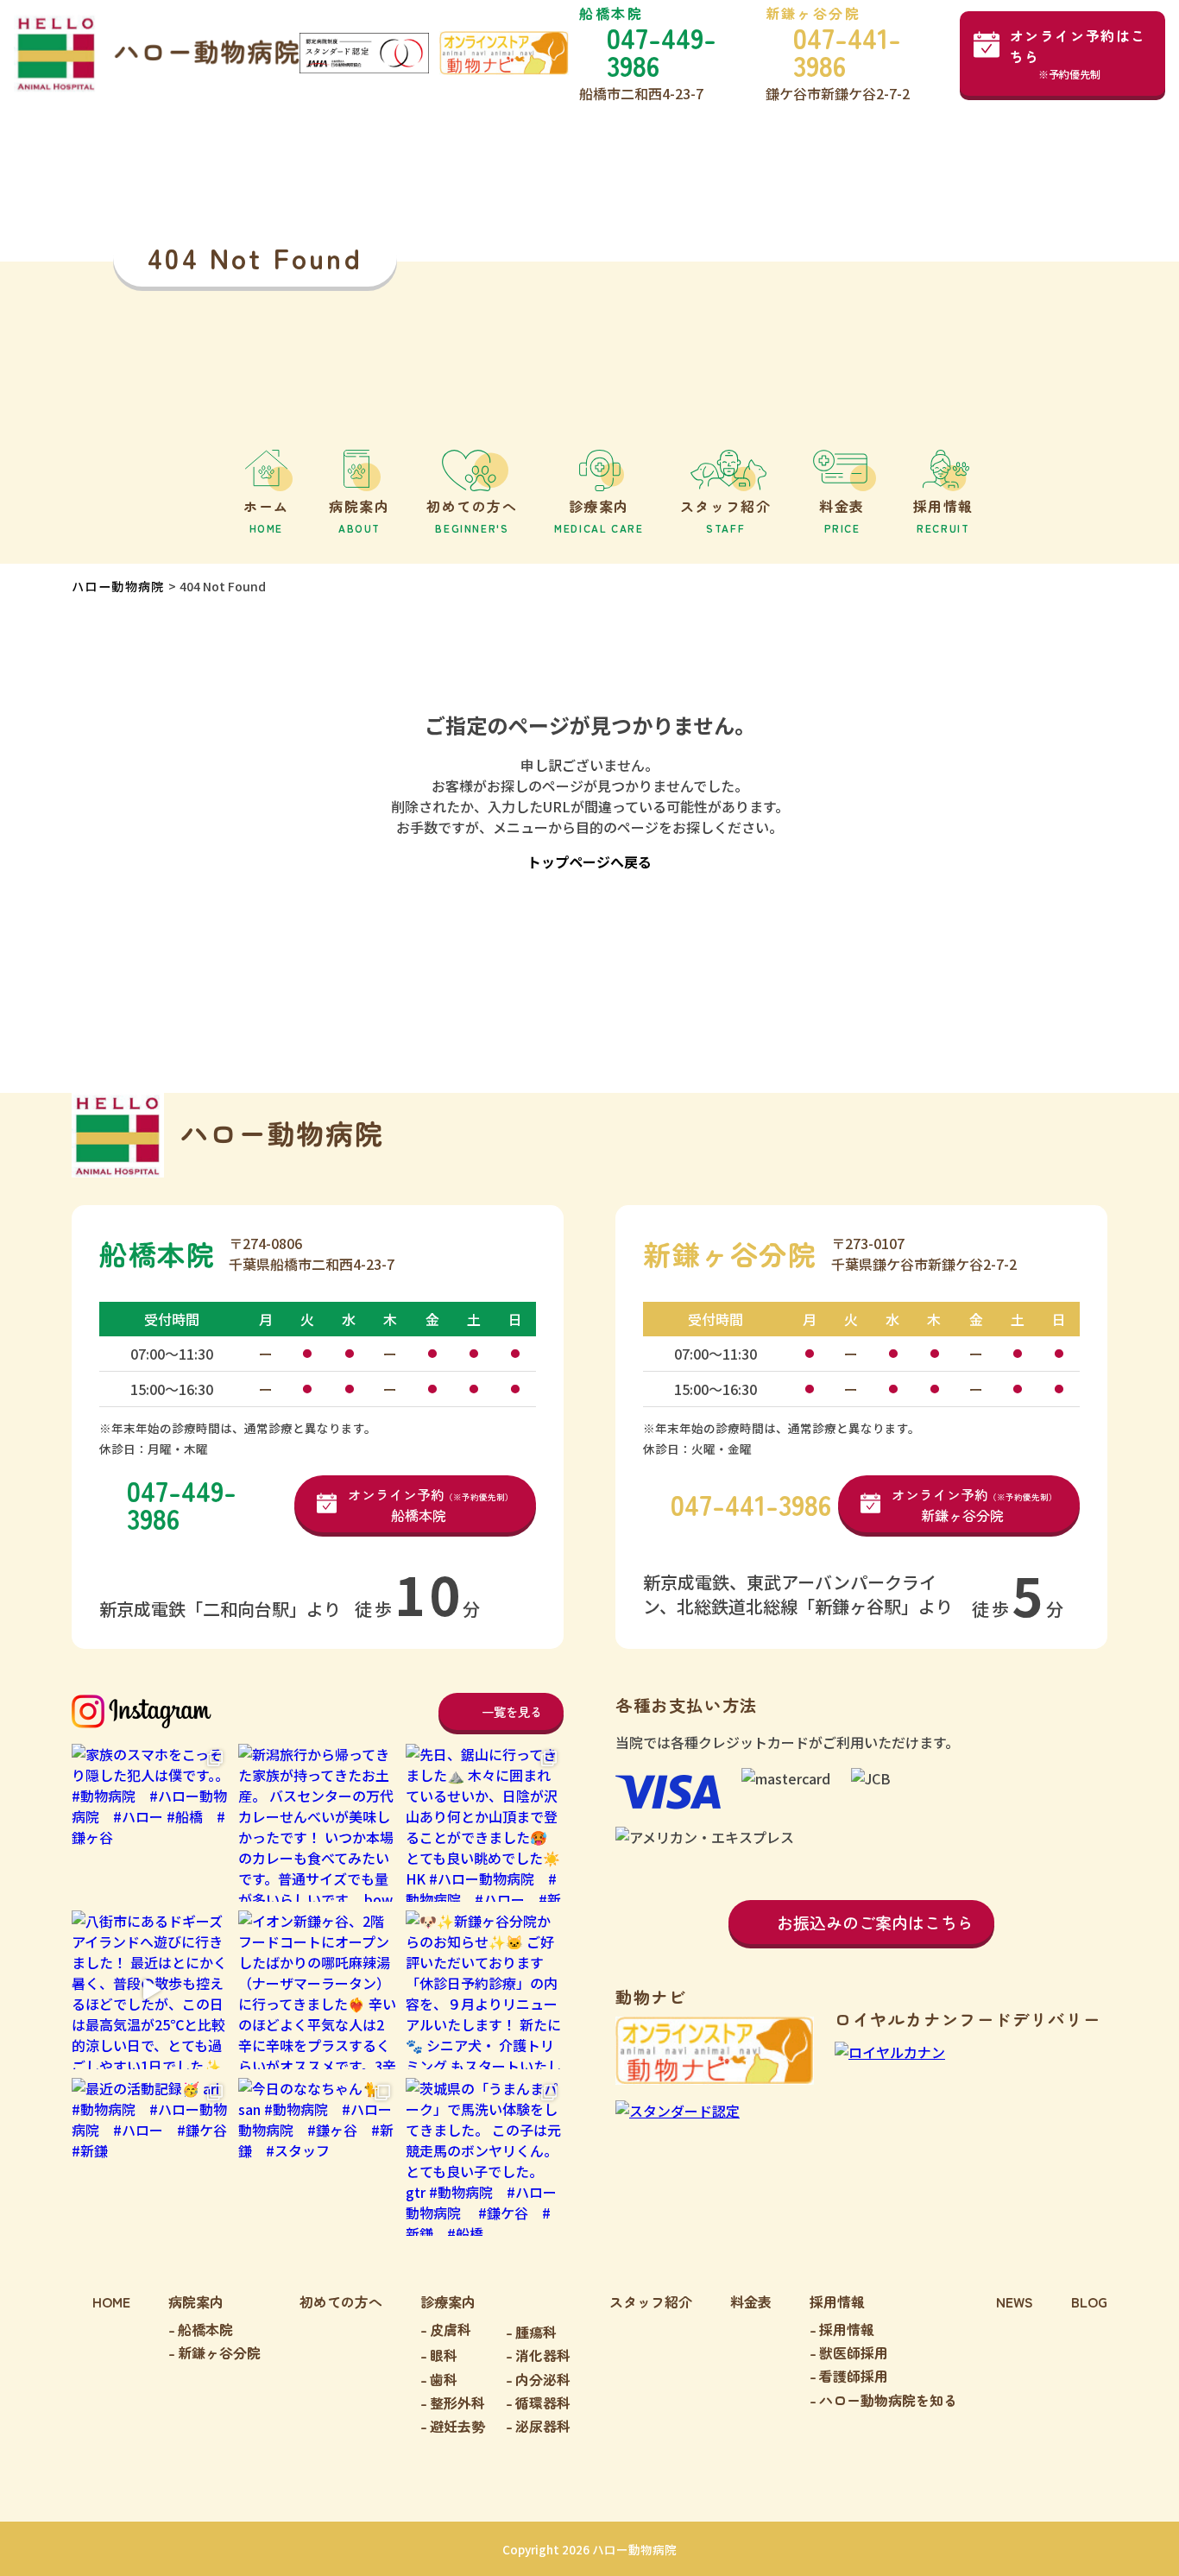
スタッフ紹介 (651, 2301)
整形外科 (457, 2402)
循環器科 (543, 2402)
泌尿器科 (543, 2426)
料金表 (751, 2301)
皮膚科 (451, 2329)
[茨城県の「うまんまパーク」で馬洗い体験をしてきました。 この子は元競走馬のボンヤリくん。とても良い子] (485, 2157)
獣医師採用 (854, 2352)
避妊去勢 (457, 2426)
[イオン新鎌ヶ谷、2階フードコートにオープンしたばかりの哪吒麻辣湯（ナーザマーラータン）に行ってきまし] (317, 1989)
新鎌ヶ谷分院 (219, 2352)
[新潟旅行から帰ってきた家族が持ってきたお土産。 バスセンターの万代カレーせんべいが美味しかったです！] (317, 1823)
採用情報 (847, 2329)
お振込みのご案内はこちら (875, 1922)
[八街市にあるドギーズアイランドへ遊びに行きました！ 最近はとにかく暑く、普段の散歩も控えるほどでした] (151, 1989)
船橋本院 (205, 2329)
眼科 (444, 2355)
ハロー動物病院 (118, 586)
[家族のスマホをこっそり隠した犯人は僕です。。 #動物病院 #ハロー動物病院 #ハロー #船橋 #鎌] (151, 1823)
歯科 (444, 2379)
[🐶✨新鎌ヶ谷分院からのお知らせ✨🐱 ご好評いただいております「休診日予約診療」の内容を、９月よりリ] (485, 1989)
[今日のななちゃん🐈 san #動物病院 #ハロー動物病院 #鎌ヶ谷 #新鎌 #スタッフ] (317, 2157)
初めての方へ (341, 2301)
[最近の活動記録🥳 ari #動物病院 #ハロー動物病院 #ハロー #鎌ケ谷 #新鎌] (151, 2157)
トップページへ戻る (589, 862)
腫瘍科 (536, 2332)
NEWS (1015, 2301)
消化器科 (543, 2355)
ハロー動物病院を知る (888, 2400)
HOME (111, 2301)
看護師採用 (854, 2376)
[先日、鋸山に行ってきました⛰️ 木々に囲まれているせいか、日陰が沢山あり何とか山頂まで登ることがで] (485, 1823)
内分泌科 (543, 2379)
